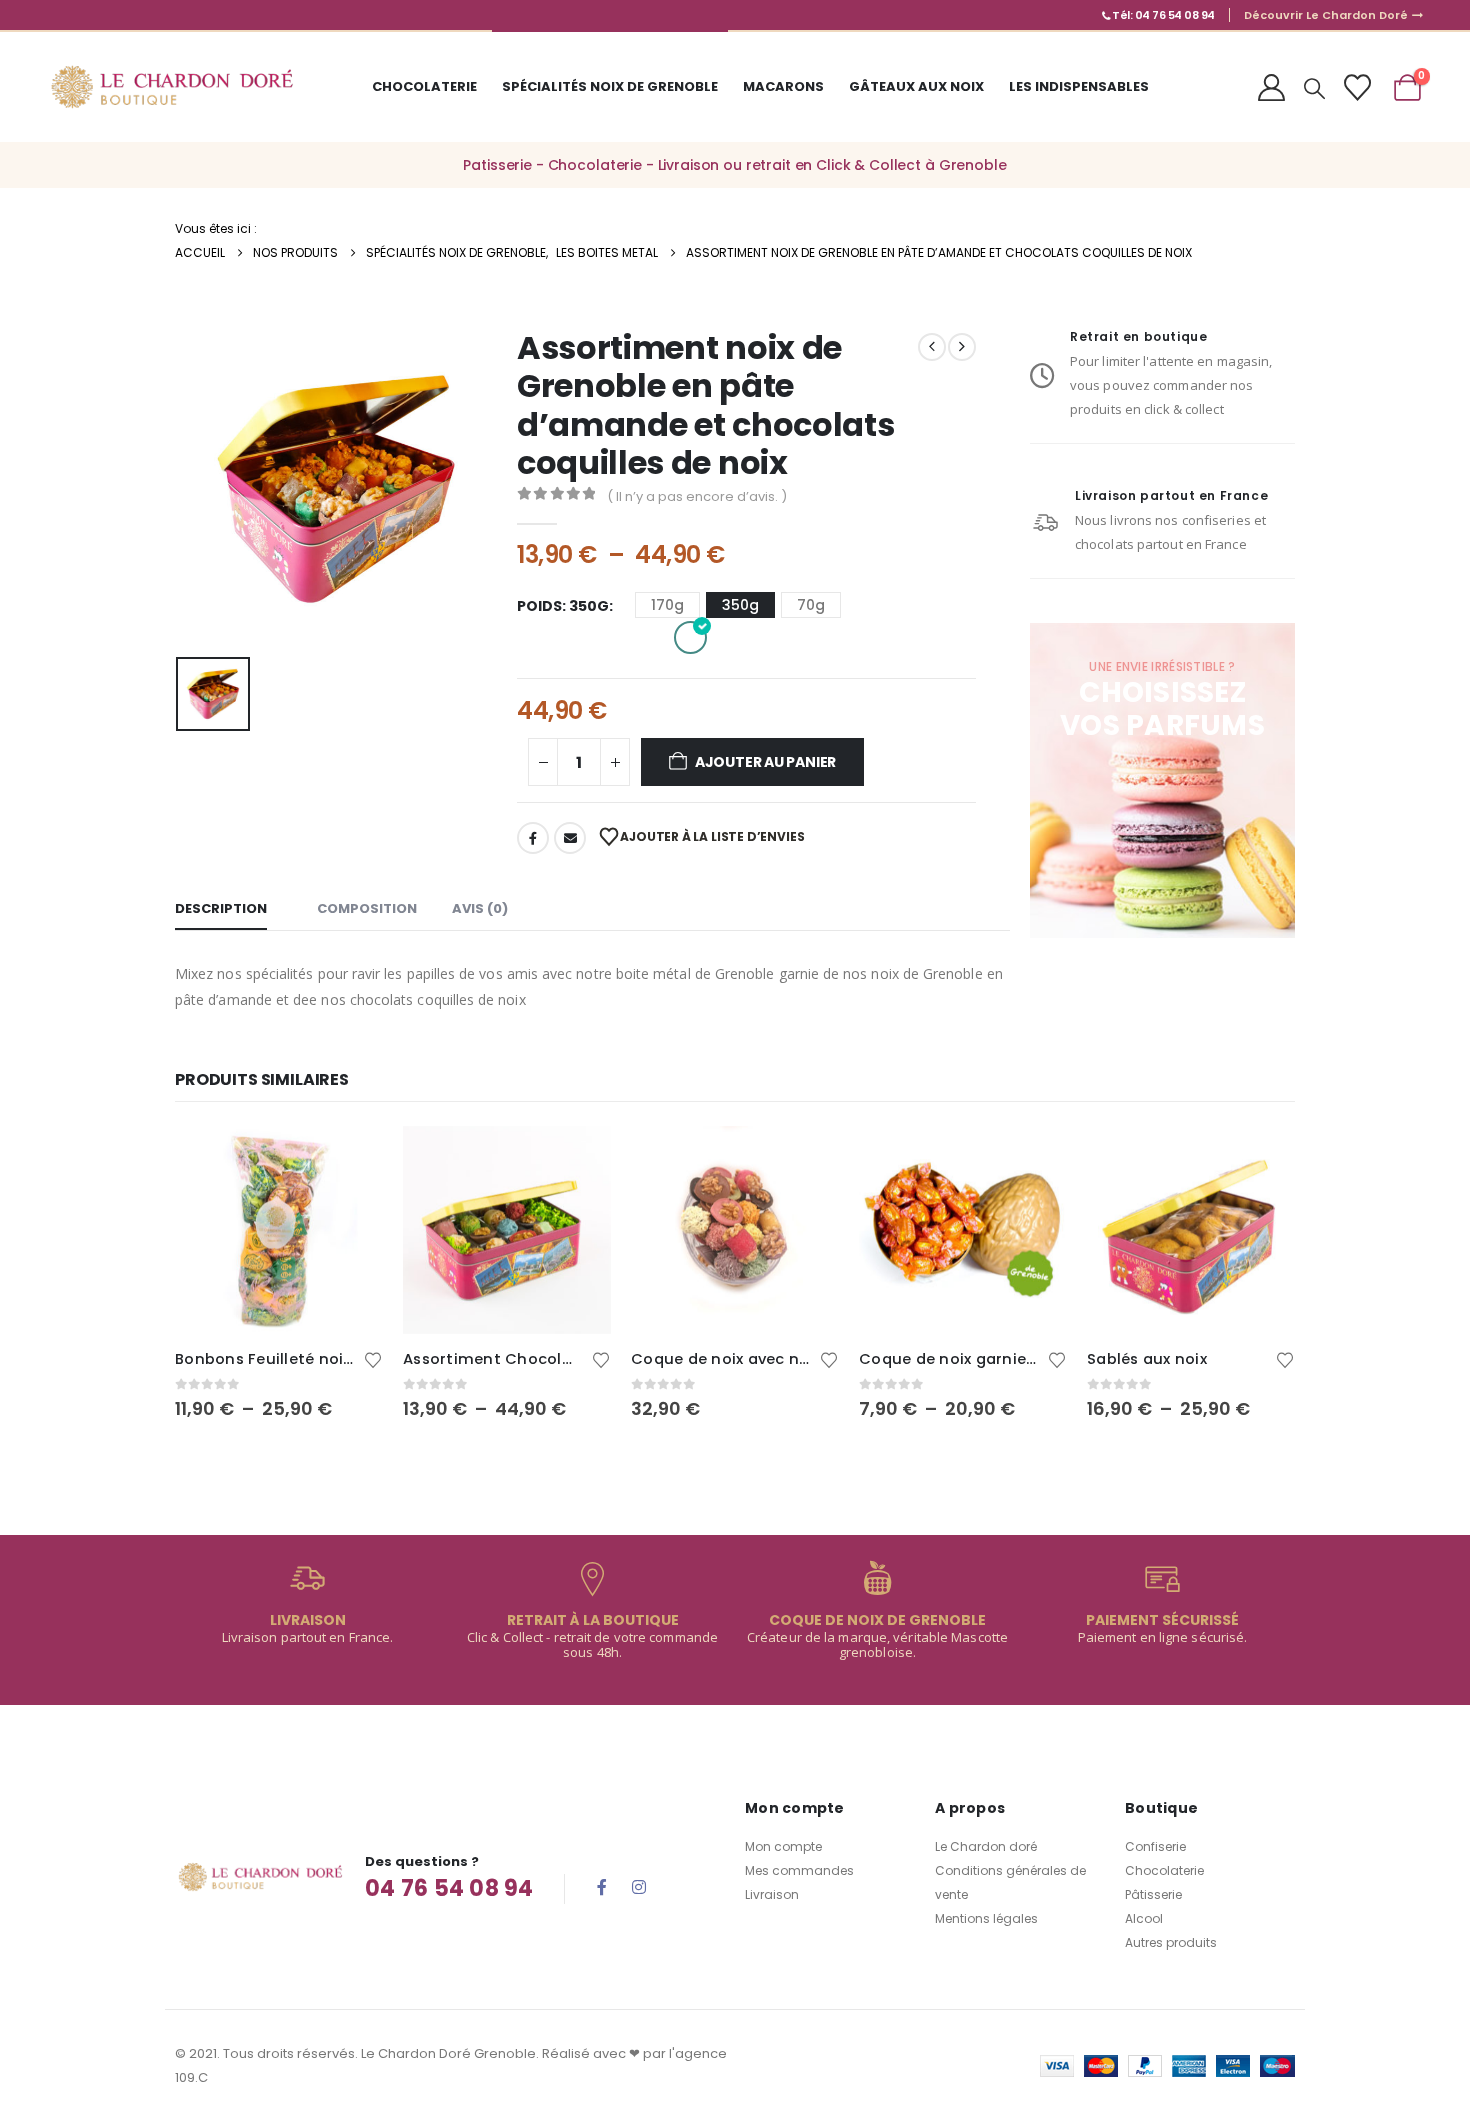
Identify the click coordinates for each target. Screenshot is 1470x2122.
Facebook (533, 838)
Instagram (639, 1887)
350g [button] (740, 605)
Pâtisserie (1153, 1894)
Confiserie (1155, 1846)
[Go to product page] (279, 1230)
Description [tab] (221, 908)
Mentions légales (986, 1918)
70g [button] (811, 605)
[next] (962, 347)
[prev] (932, 347)
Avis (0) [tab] (480, 908)
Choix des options (350, 1159)
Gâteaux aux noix (916, 86)
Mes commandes (799, 1870)
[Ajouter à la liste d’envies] (373, 1358)
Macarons (783, 86)
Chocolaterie (424, 86)
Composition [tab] (367, 908)
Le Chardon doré (986, 1846)
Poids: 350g (563, 606)
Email (570, 838)
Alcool (1144, 1918)
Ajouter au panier (765, 762)
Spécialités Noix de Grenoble (610, 86)
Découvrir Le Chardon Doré (1327, 15)
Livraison (772, 1894)
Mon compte (783, 1846)
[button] (1314, 89)
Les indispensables (1079, 86)
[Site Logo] (171, 87)
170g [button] (667, 605)
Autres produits (1171, 1942)
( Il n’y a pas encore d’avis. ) (697, 496)
